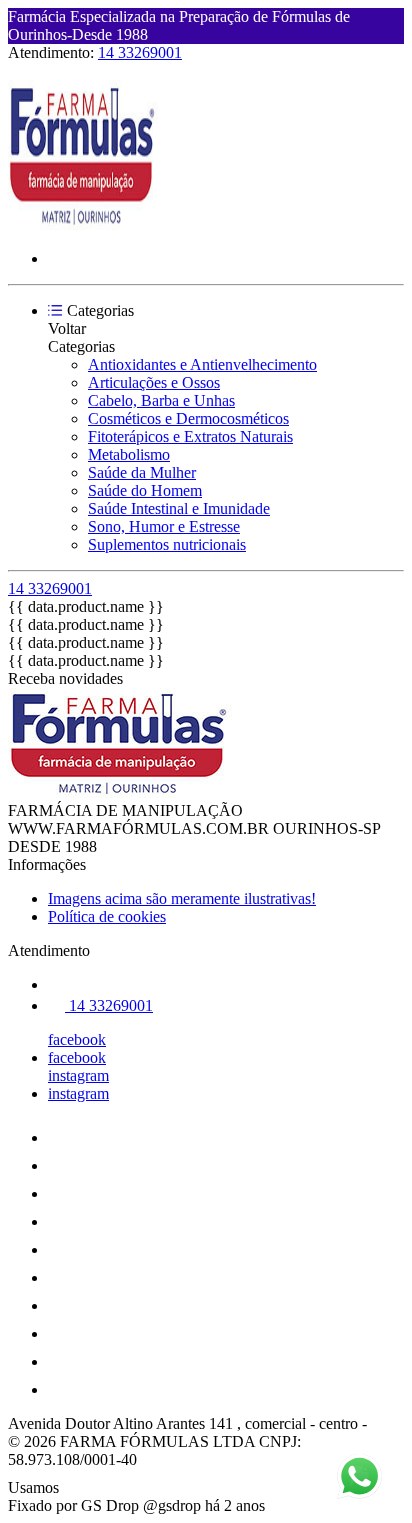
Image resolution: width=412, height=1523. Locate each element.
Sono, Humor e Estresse (164, 526)
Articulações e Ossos (154, 382)
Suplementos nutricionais (167, 544)
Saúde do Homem (145, 490)
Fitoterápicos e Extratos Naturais (190, 436)
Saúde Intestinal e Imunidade (179, 508)
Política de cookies (107, 916)
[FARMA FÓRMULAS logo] (83, 224)
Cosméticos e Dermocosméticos (188, 418)
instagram (78, 1075)
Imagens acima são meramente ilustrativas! (182, 898)
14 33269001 (140, 52)
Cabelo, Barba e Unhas (161, 400)
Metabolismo (129, 454)
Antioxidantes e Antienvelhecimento (202, 364)
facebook (77, 1039)
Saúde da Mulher (142, 472)
